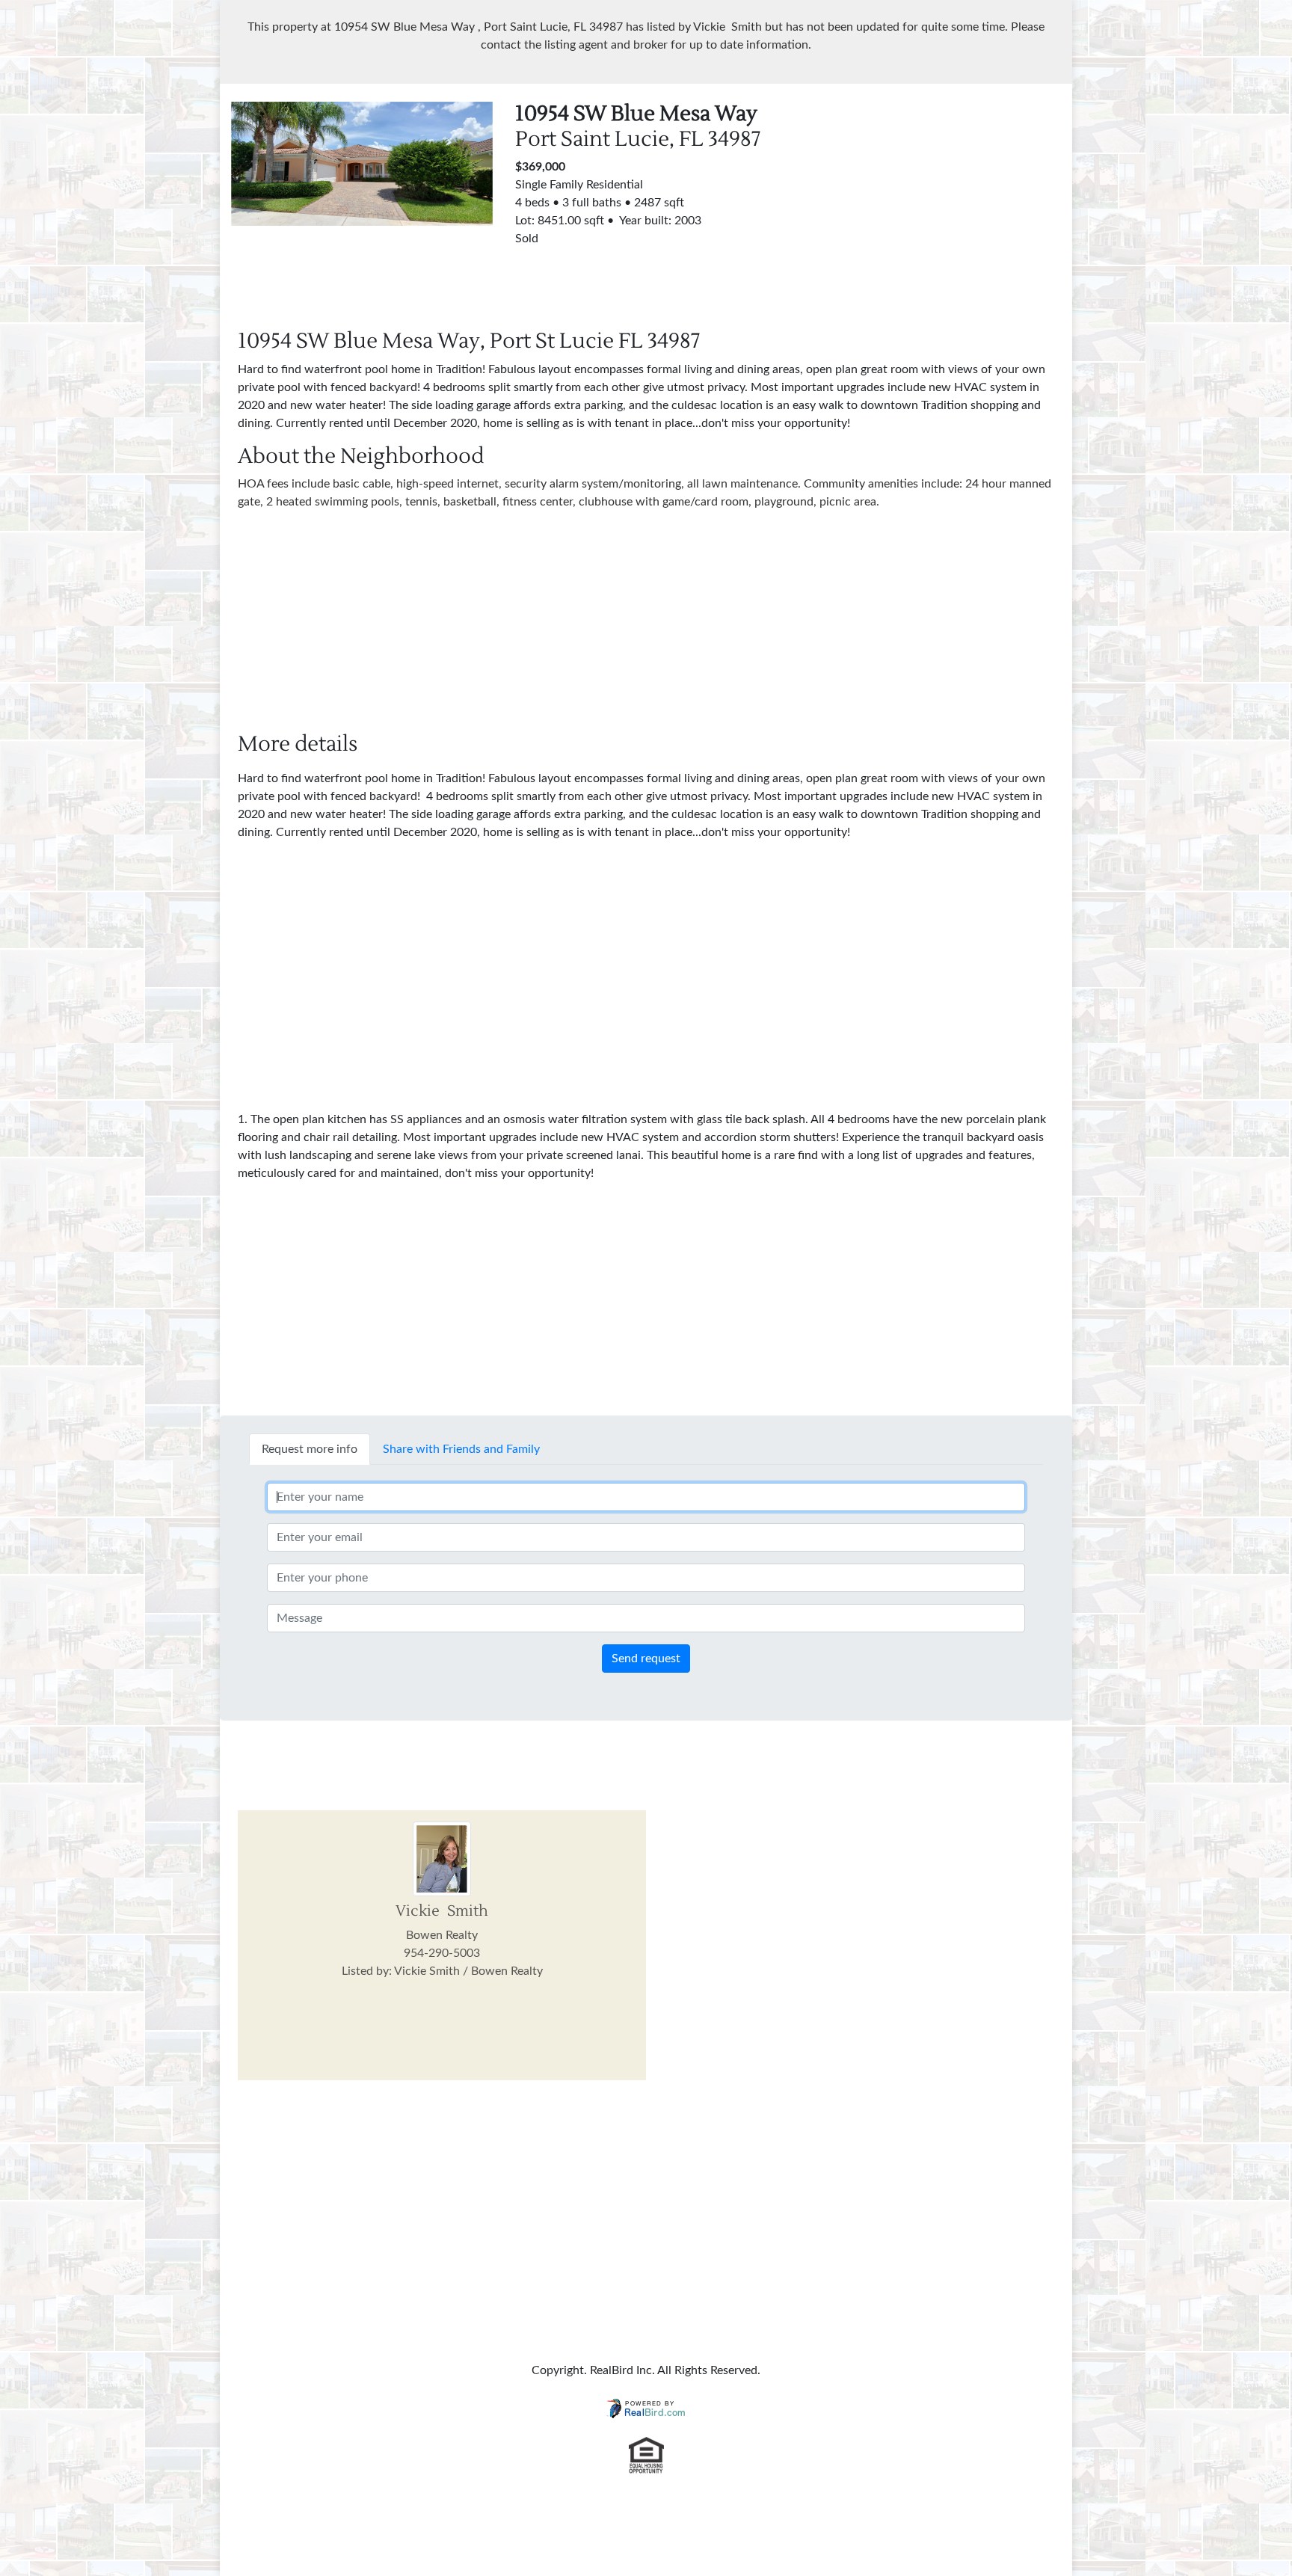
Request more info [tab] (310, 1449)
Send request (646, 1659)
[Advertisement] (930, 206)
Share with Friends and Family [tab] (461, 1449)
